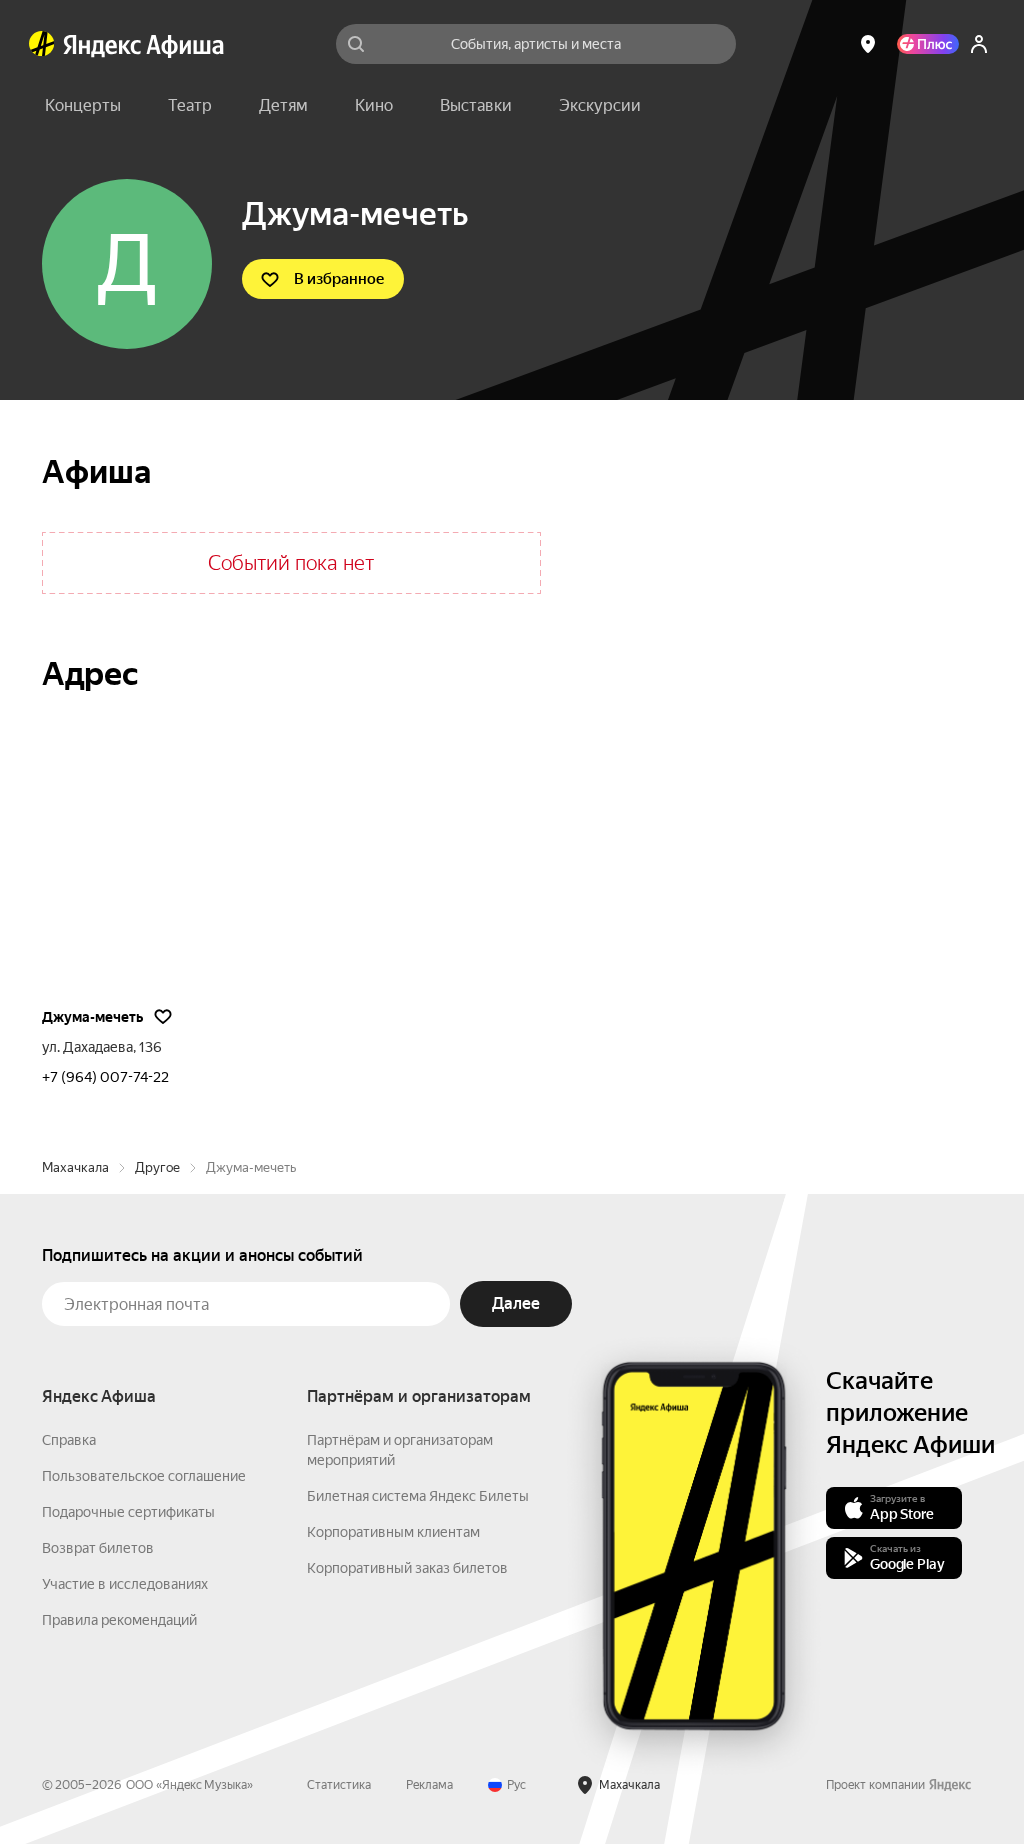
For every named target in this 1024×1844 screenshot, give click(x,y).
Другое (157, 1167)
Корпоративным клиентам (393, 1532)
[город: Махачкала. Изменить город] (868, 44)
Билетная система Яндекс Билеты (418, 1496)
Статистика (339, 1785)
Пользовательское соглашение (144, 1476)
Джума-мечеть (92, 1017)
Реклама (429, 1785)
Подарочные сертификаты (128, 1512)
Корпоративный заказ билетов (407, 1568)
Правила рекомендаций (119, 1620)
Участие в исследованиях (125, 1584)
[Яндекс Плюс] (928, 44)
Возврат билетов (98, 1548)
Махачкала (75, 1167)
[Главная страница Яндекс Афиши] (42, 44)
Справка (69, 1440)
